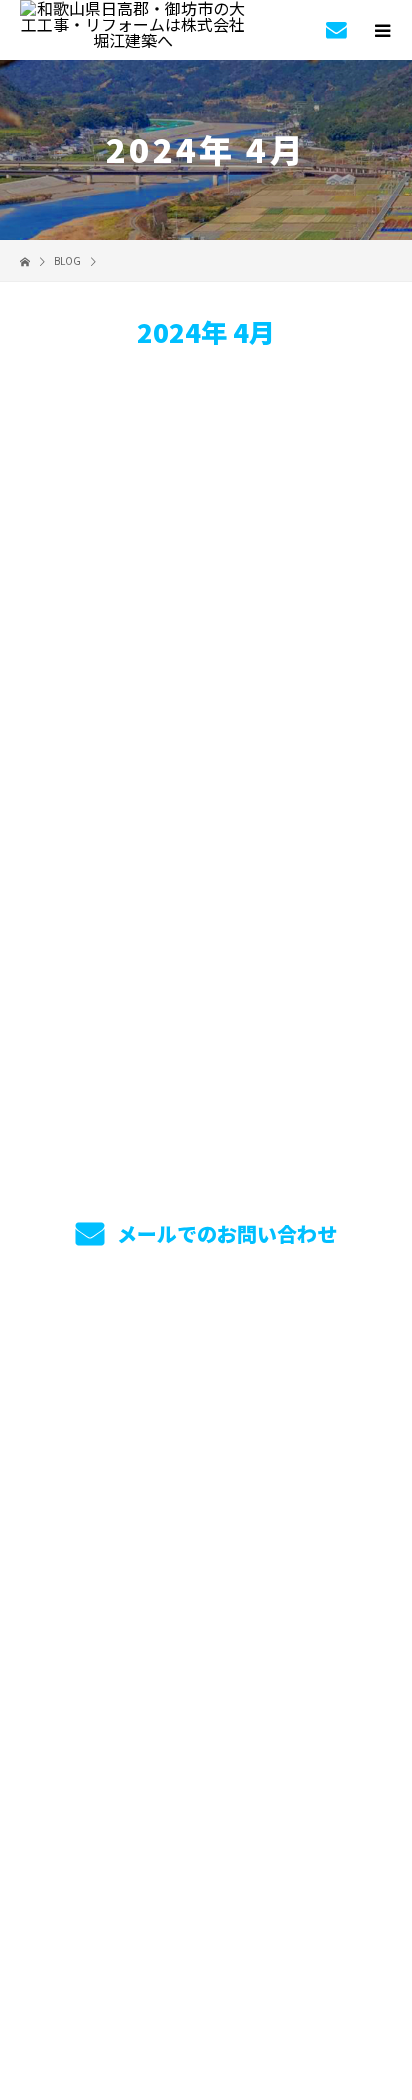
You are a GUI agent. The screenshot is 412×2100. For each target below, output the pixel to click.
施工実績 (206, 1452)
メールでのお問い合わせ (224, 1233)
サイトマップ (206, 1640)
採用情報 (206, 1499)
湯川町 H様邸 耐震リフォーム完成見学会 (198, 670)
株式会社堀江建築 (206, 1703)
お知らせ (137, 773)
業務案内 (206, 1405)
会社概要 (206, 1546)
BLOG (206, 1593)
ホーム (206, 1358)
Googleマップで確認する (206, 1813)
